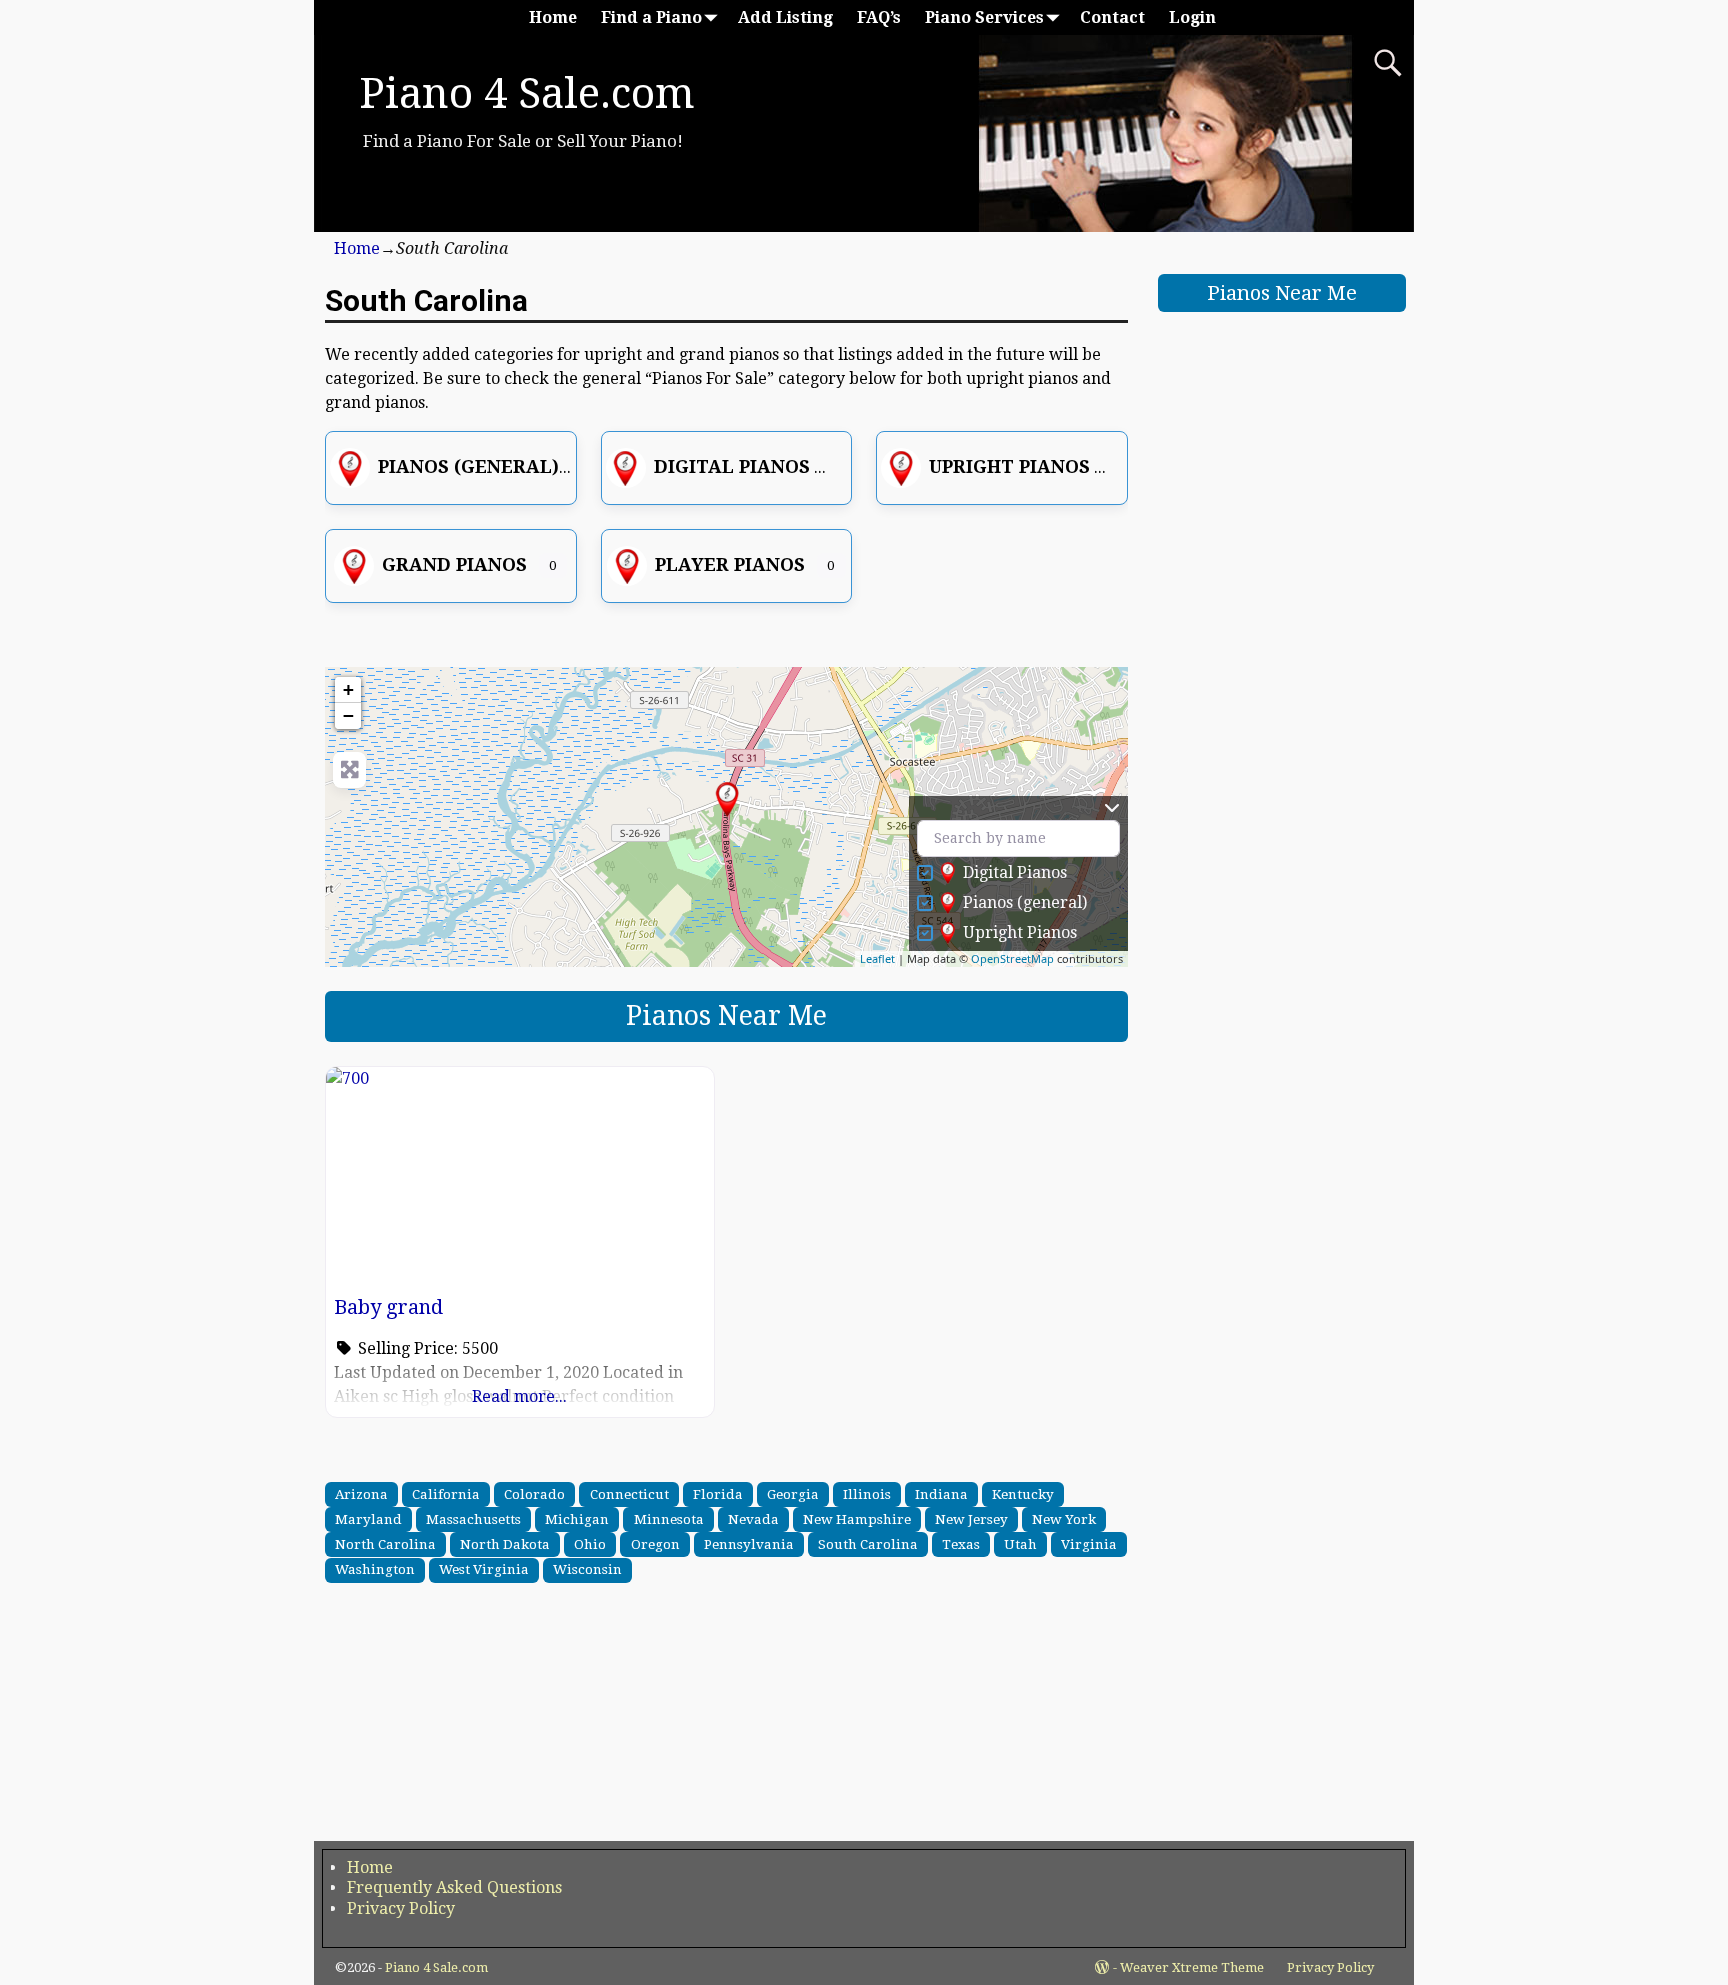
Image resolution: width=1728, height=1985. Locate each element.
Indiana (941, 1494)
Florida (718, 1494)
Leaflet (877, 958)
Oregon (655, 1544)
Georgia (793, 1494)
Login (1192, 17)
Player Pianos (730, 564)
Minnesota (669, 1519)
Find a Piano (651, 17)
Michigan (577, 1519)
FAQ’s (879, 17)
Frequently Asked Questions (454, 1887)
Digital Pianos (732, 466)
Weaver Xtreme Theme (1192, 1967)
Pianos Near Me (726, 1015)
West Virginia (484, 1569)
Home (553, 17)
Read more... (519, 1396)
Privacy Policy (401, 1908)
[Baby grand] (727, 799)
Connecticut (629, 1494)
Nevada (753, 1519)
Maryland (368, 1519)
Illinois (867, 1494)
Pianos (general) (468, 466)
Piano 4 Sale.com (527, 93)
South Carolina (868, 1544)
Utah (1020, 1544)
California (446, 1494)
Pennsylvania (749, 1544)
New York (1064, 1519)
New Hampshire (857, 1519)
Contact (1112, 17)
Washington (375, 1569)
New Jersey (971, 1519)
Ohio (590, 1544)
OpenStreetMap (1012, 958)
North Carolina (385, 1544)
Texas (961, 1544)
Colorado (534, 1494)
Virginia (1089, 1544)
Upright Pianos (1009, 466)
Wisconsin (587, 1569)
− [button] (348, 715)
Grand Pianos (454, 564)
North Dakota (505, 1544)
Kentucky (1023, 1494)
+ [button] (348, 689)
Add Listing (785, 17)
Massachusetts (473, 1519)
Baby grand (388, 1307)
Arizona (361, 1494)
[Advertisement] (726, 1716)
